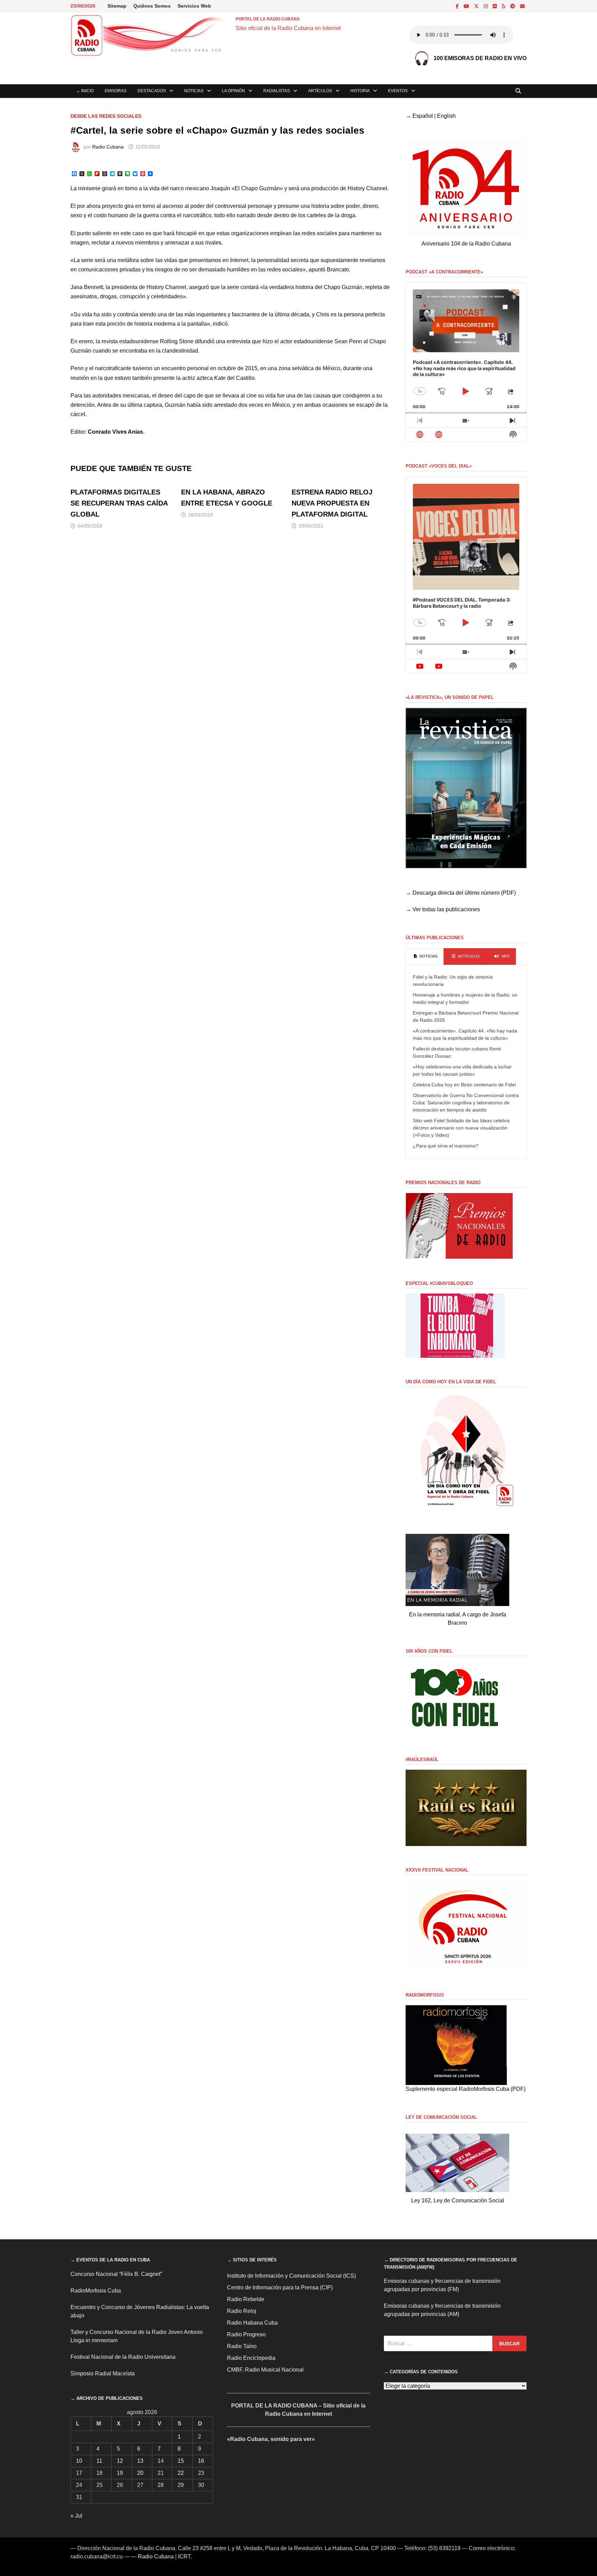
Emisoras (116, 91)
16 (201, 2461)
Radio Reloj (242, 2311)
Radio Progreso (246, 2334)
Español (423, 116)
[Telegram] (513, 6)
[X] (477, 6)
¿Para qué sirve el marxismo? (446, 1146)
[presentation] (425, 957)
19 (120, 2473)
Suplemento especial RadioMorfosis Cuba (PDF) (466, 2089)
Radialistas (277, 91)
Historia (360, 91)
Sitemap (117, 6)
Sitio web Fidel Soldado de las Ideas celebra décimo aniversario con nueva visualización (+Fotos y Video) (461, 1128)
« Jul (76, 2516)
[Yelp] (504, 6)
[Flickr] (495, 6)
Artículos (320, 91)
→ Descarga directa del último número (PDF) (461, 893)
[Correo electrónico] (522, 6)
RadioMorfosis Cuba (96, 2291)
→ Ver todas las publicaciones (443, 909)
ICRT (184, 2556)
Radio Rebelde (246, 2299)
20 (140, 2473)
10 (79, 2461)
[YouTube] (467, 6)
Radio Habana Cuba (252, 2323)
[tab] (425, 957)
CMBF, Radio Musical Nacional (265, 2370)
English (446, 116)
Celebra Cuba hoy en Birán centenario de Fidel (464, 1085)
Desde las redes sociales (106, 116)
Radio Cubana (108, 147)
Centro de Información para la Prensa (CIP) (280, 2287)
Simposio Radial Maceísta (103, 2373)
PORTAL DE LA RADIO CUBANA (268, 19)
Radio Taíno (242, 2346)
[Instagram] (486, 6)
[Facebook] (458, 6)
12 (120, 2461)
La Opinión (233, 91)
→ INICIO (85, 91)
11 (99, 2461)
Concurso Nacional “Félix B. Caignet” (116, 2274)
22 (181, 2473)
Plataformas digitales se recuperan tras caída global (119, 503)
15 (181, 2461)
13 (140, 2461)
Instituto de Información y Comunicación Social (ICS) (291, 2276)
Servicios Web (194, 6)
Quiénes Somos (152, 6)
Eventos (398, 91)
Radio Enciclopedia (251, 2358)
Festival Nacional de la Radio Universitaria (123, 2357)
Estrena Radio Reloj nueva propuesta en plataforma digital (332, 503)
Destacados (152, 91)
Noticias (194, 91)
